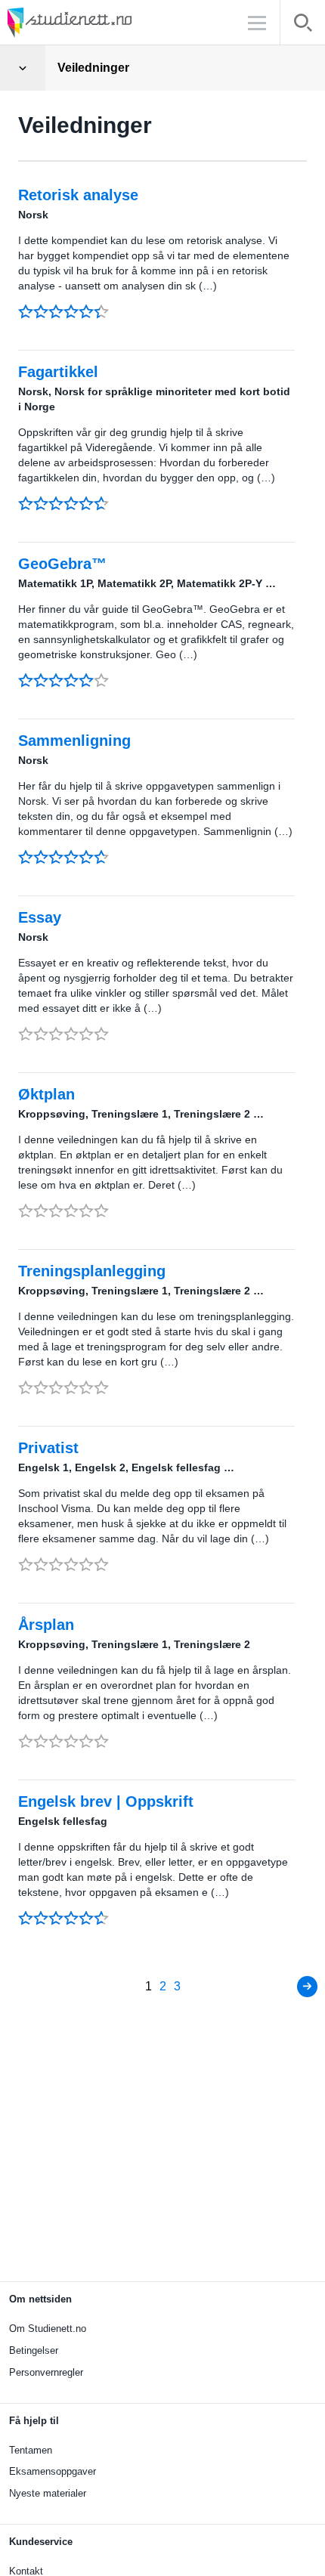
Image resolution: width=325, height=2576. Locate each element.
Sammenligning (74, 741)
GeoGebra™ (62, 564)
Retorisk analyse (78, 195)
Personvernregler (46, 2372)
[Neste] (307, 1987)
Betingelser (34, 2350)
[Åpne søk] (303, 25)
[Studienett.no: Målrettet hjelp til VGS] (106, 22)
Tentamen (31, 2450)
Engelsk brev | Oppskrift (106, 1801)
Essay (40, 917)
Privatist (48, 1448)
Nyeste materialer (48, 2493)
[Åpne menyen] (23, 68)
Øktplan (46, 1094)
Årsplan (46, 1625)
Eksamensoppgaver (53, 2471)
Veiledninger (93, 68)
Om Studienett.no (48, 2329)
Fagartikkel (58, 372)
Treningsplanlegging (92, 1271)
